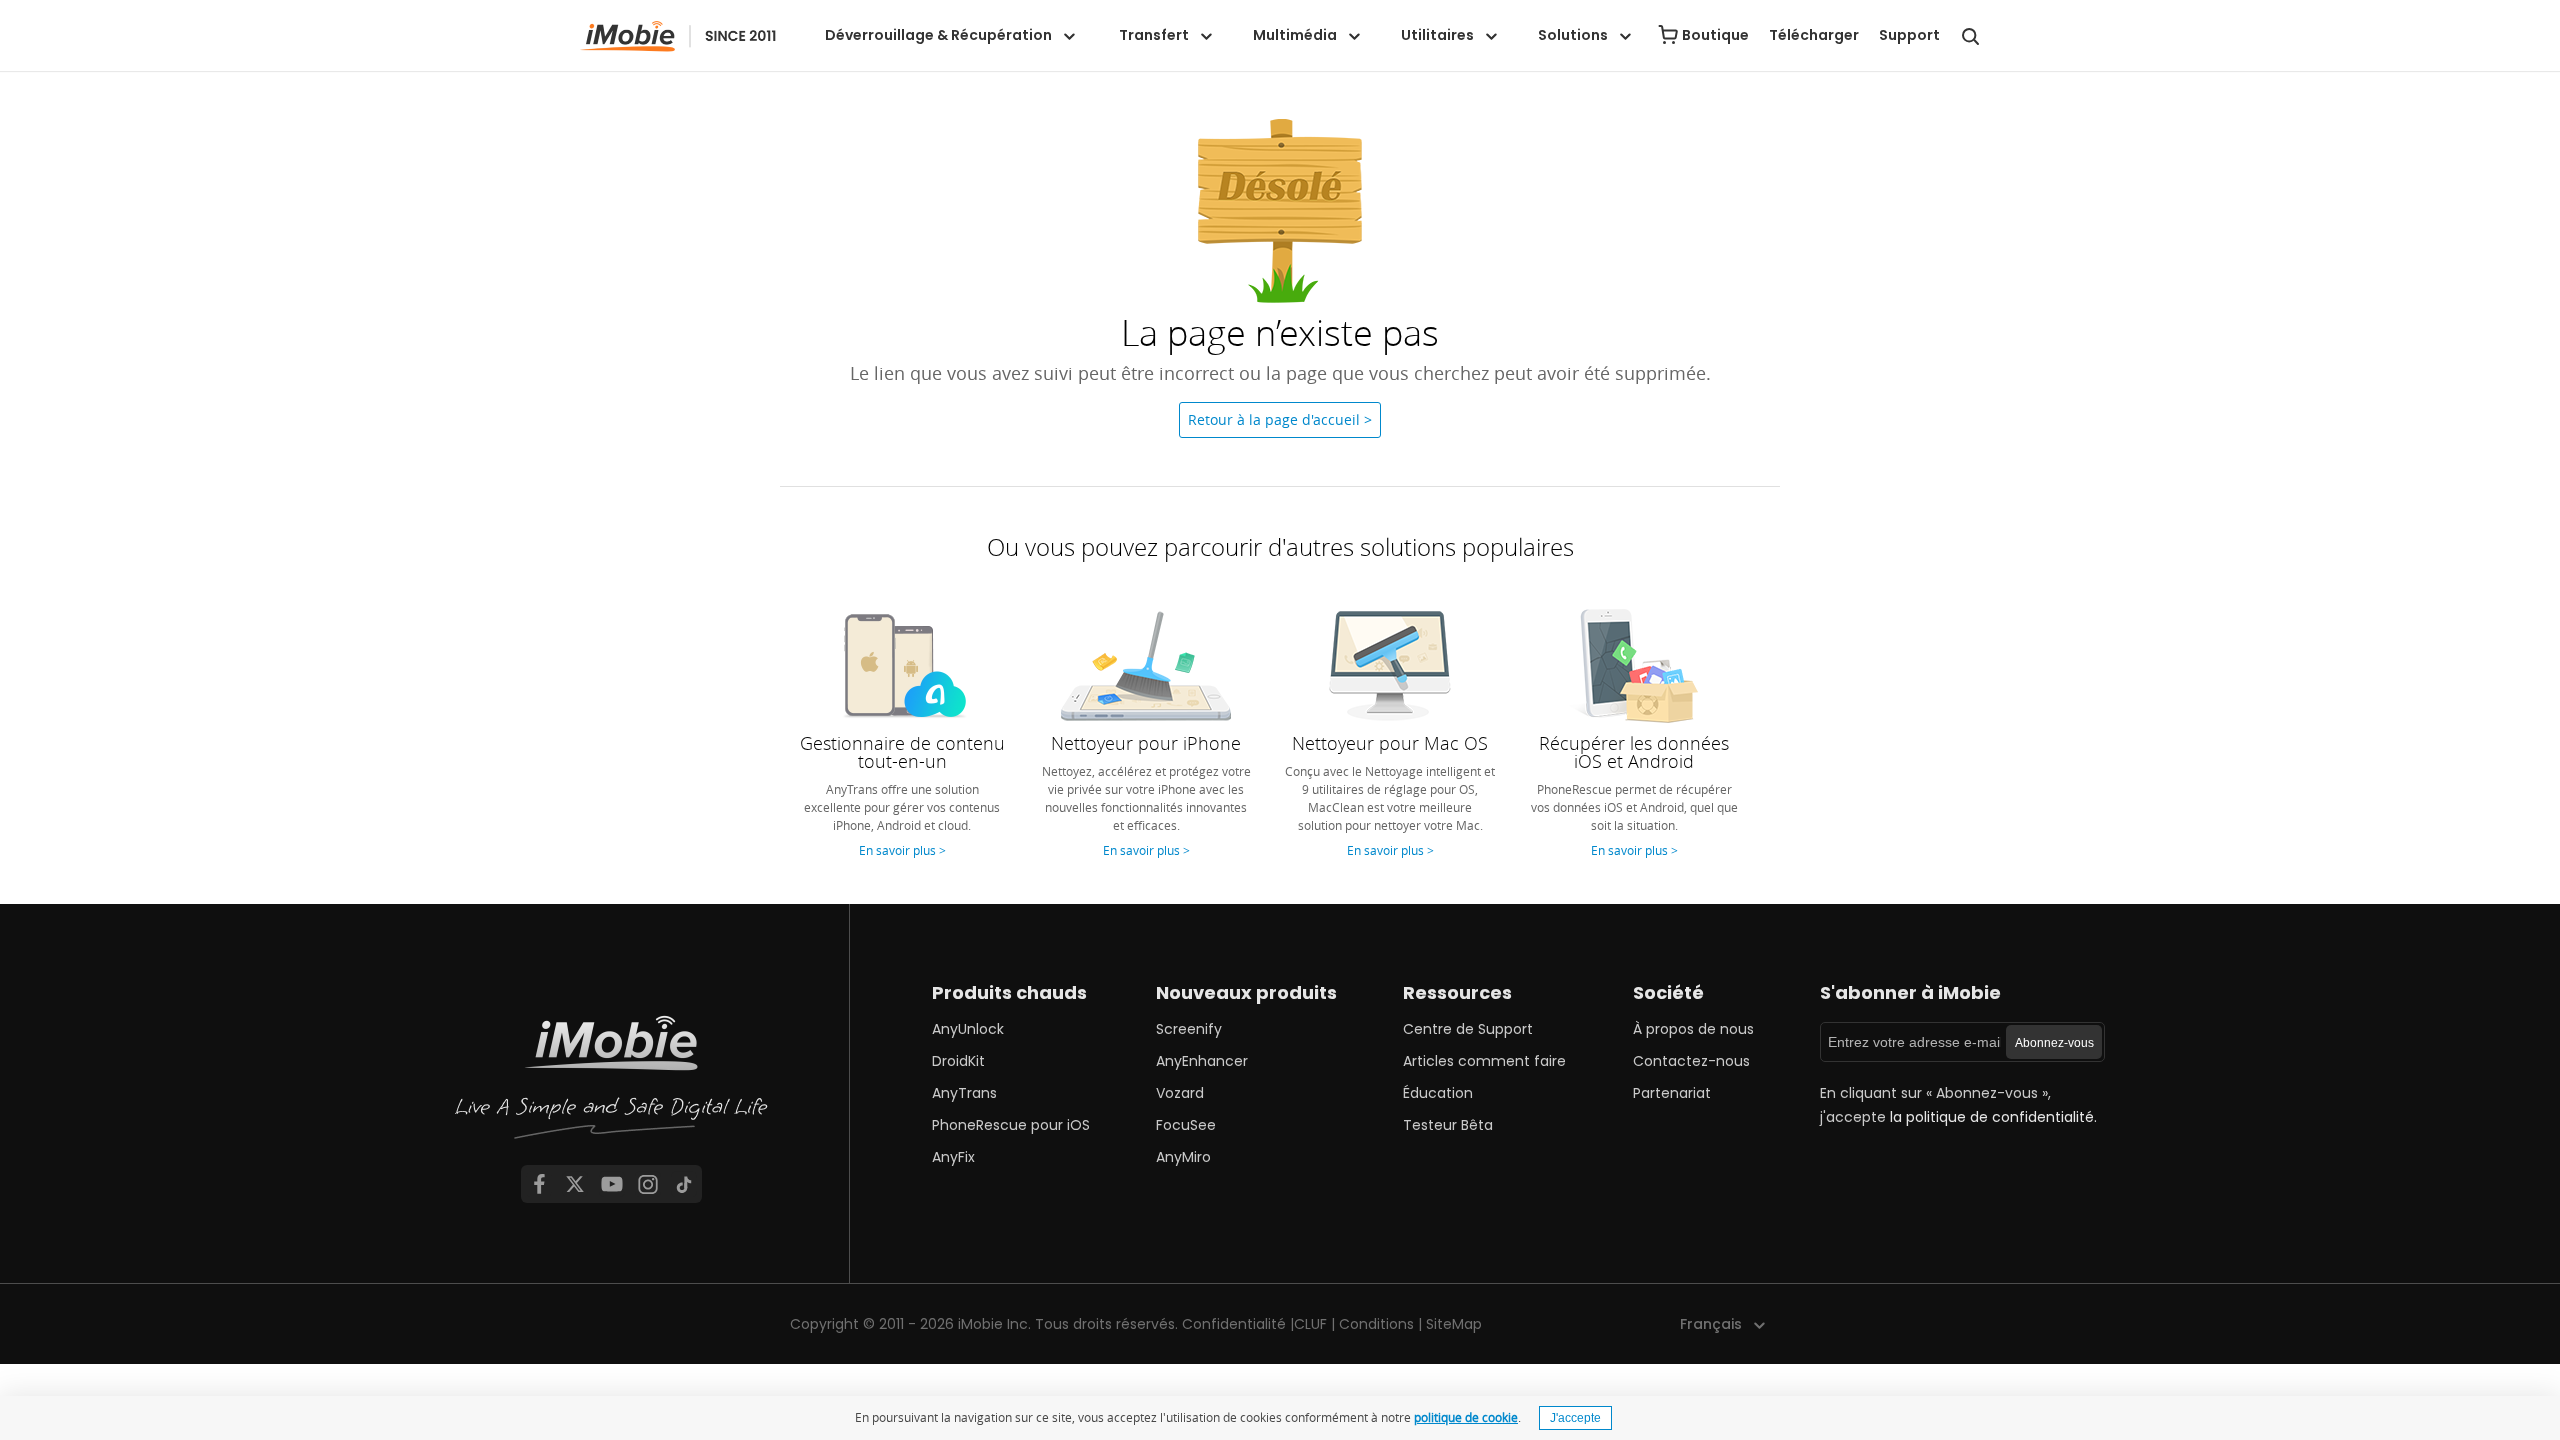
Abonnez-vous (2054, 1043)
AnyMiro (1183, 1157)
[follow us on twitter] (575, 1184)
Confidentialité (1234, 1324)
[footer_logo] (612, 1083)
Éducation (1438, 1093)
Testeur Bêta (1448, 1125)
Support (1909, 35)
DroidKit (958, 1061)
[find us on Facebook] (539, 1184)
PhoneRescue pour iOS (1011, 1125)
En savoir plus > (902, 850)
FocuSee (1186, 1125)
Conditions (1376, 1324)
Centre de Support (1468, 1029)
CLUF (1310, 1324)
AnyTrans (964, 1093)
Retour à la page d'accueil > (1280, 419)
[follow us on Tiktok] (684, 1184)
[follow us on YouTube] (612, 1184)
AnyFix (953, 1157)
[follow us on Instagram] (648, 1184)
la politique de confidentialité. (1993, 1117)
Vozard (1180, 1093)
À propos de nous (1693, 1029)
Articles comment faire (1484, 1061)
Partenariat (1672, 1093)
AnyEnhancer (1202, 1061)
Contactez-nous (1691, 1061)
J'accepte (1575, 1418)
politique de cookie (1466, 1417)
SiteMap (1454, 1324)
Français (1711, 1324)
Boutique (1715, 35)
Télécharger (1814, 35)
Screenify (1189, 1029)
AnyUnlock (968, 1029)
